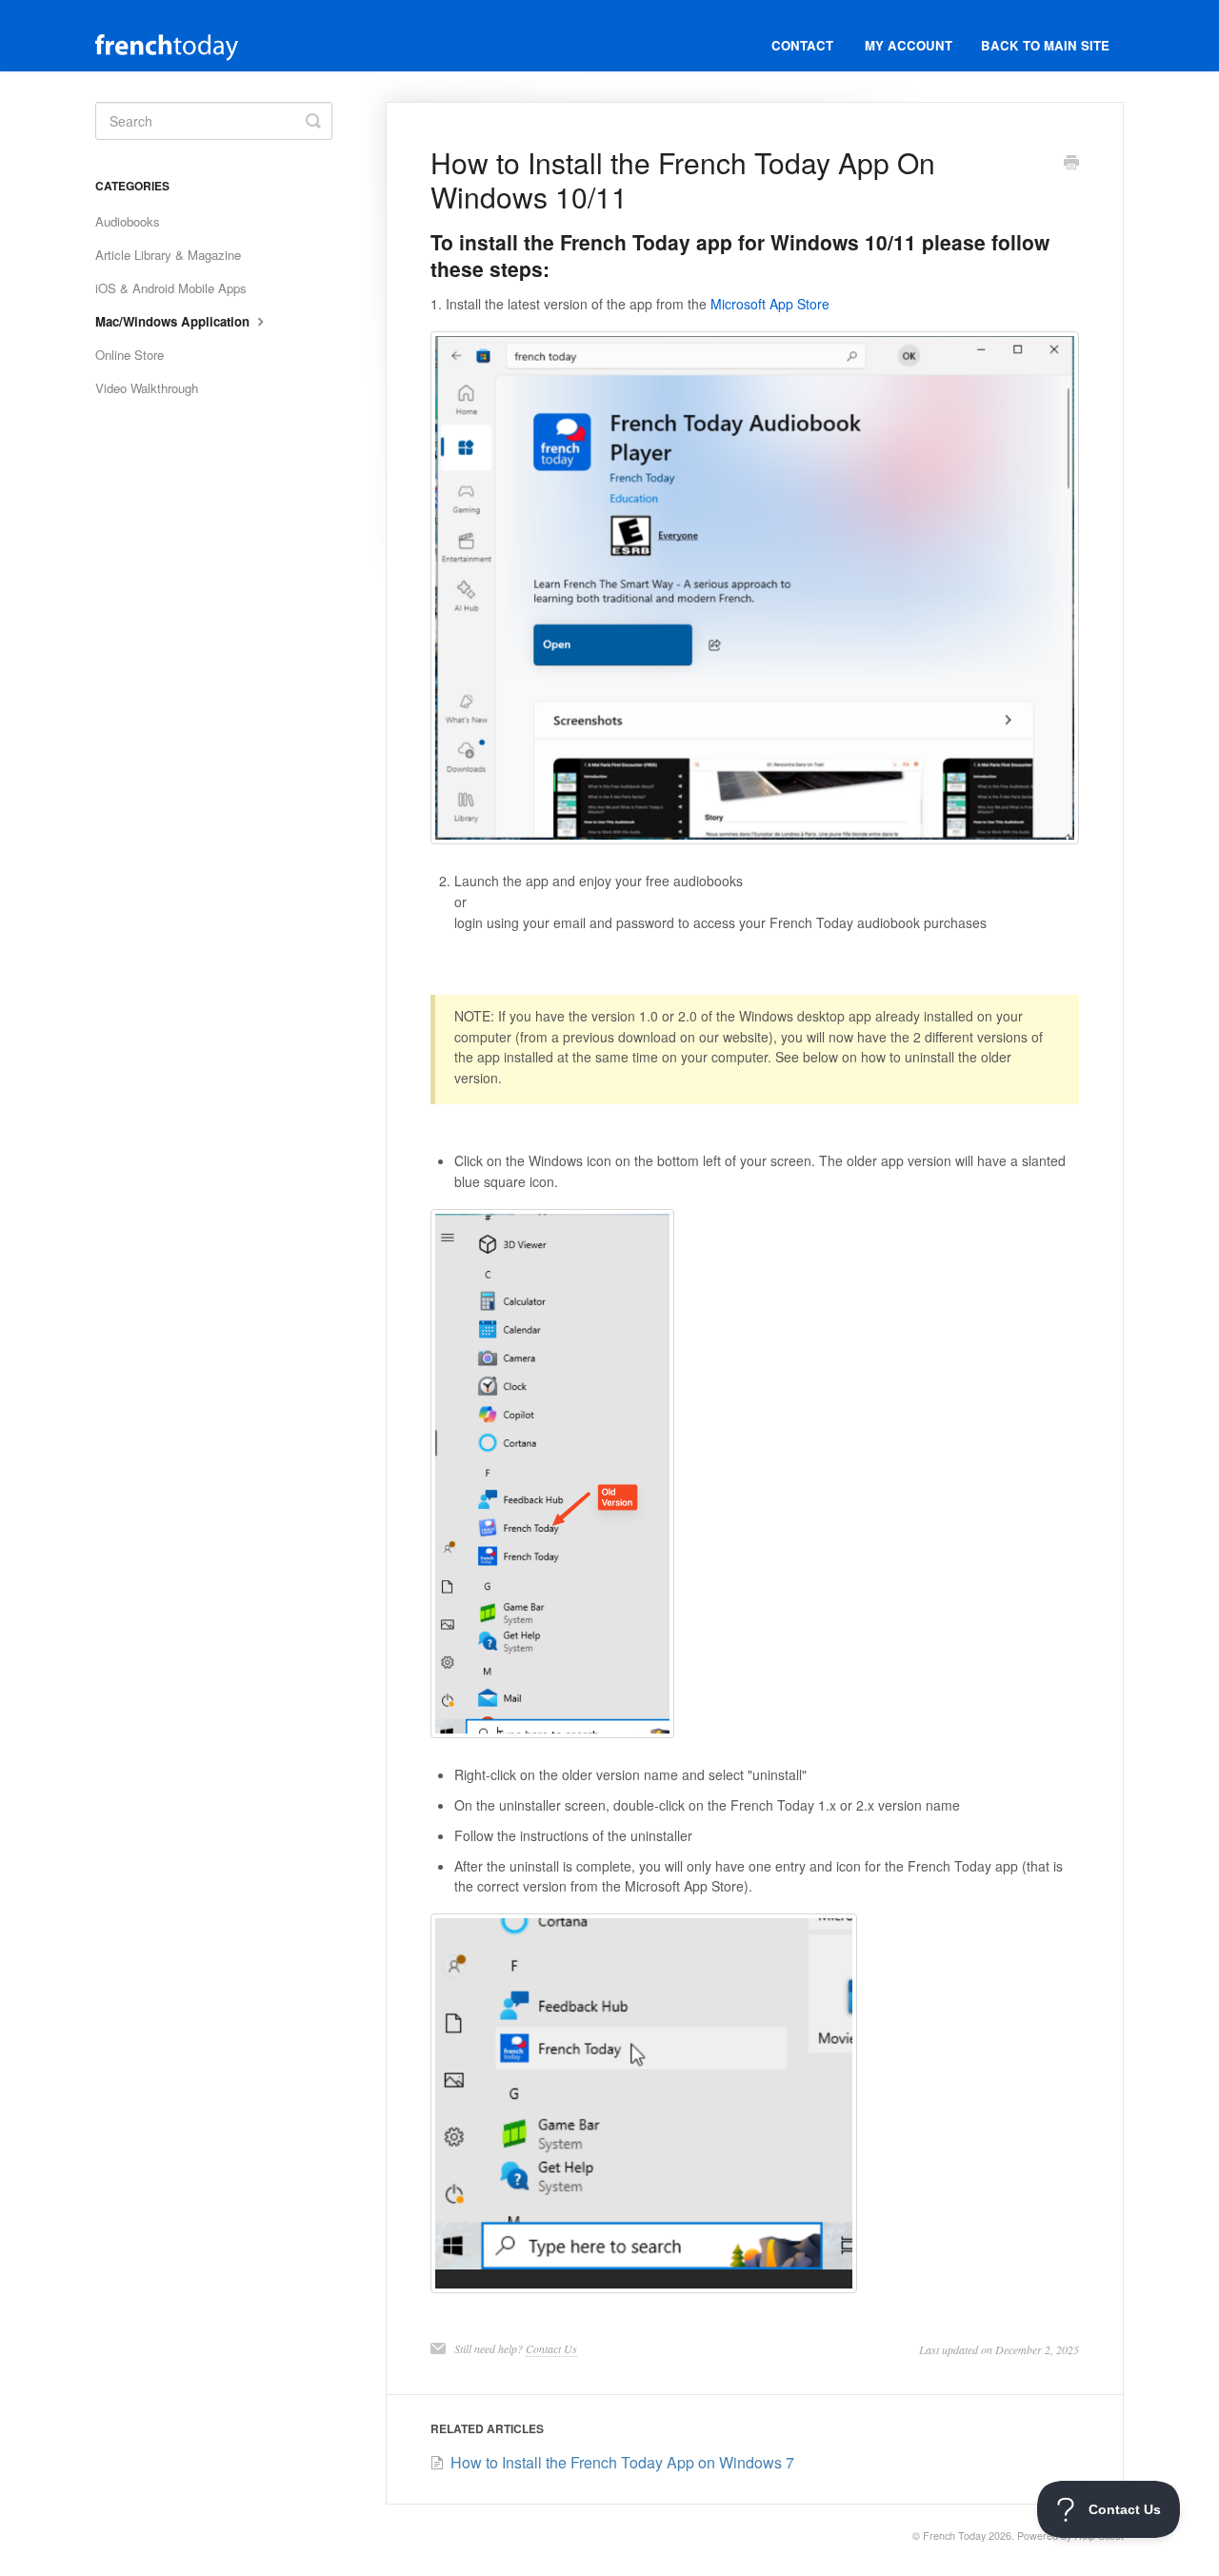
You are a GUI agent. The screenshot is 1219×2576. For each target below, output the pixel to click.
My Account (909, 45)
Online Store (130, 355)
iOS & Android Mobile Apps (171, 288)
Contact (802, 45)
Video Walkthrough (147, 388)
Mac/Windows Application (174, 321)
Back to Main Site (1045, 45)
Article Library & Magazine (168, 255)
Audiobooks (128, 221)
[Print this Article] (1071, 164)
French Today (954, 2536)
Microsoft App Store (770, 304)
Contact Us (551, 2348)
